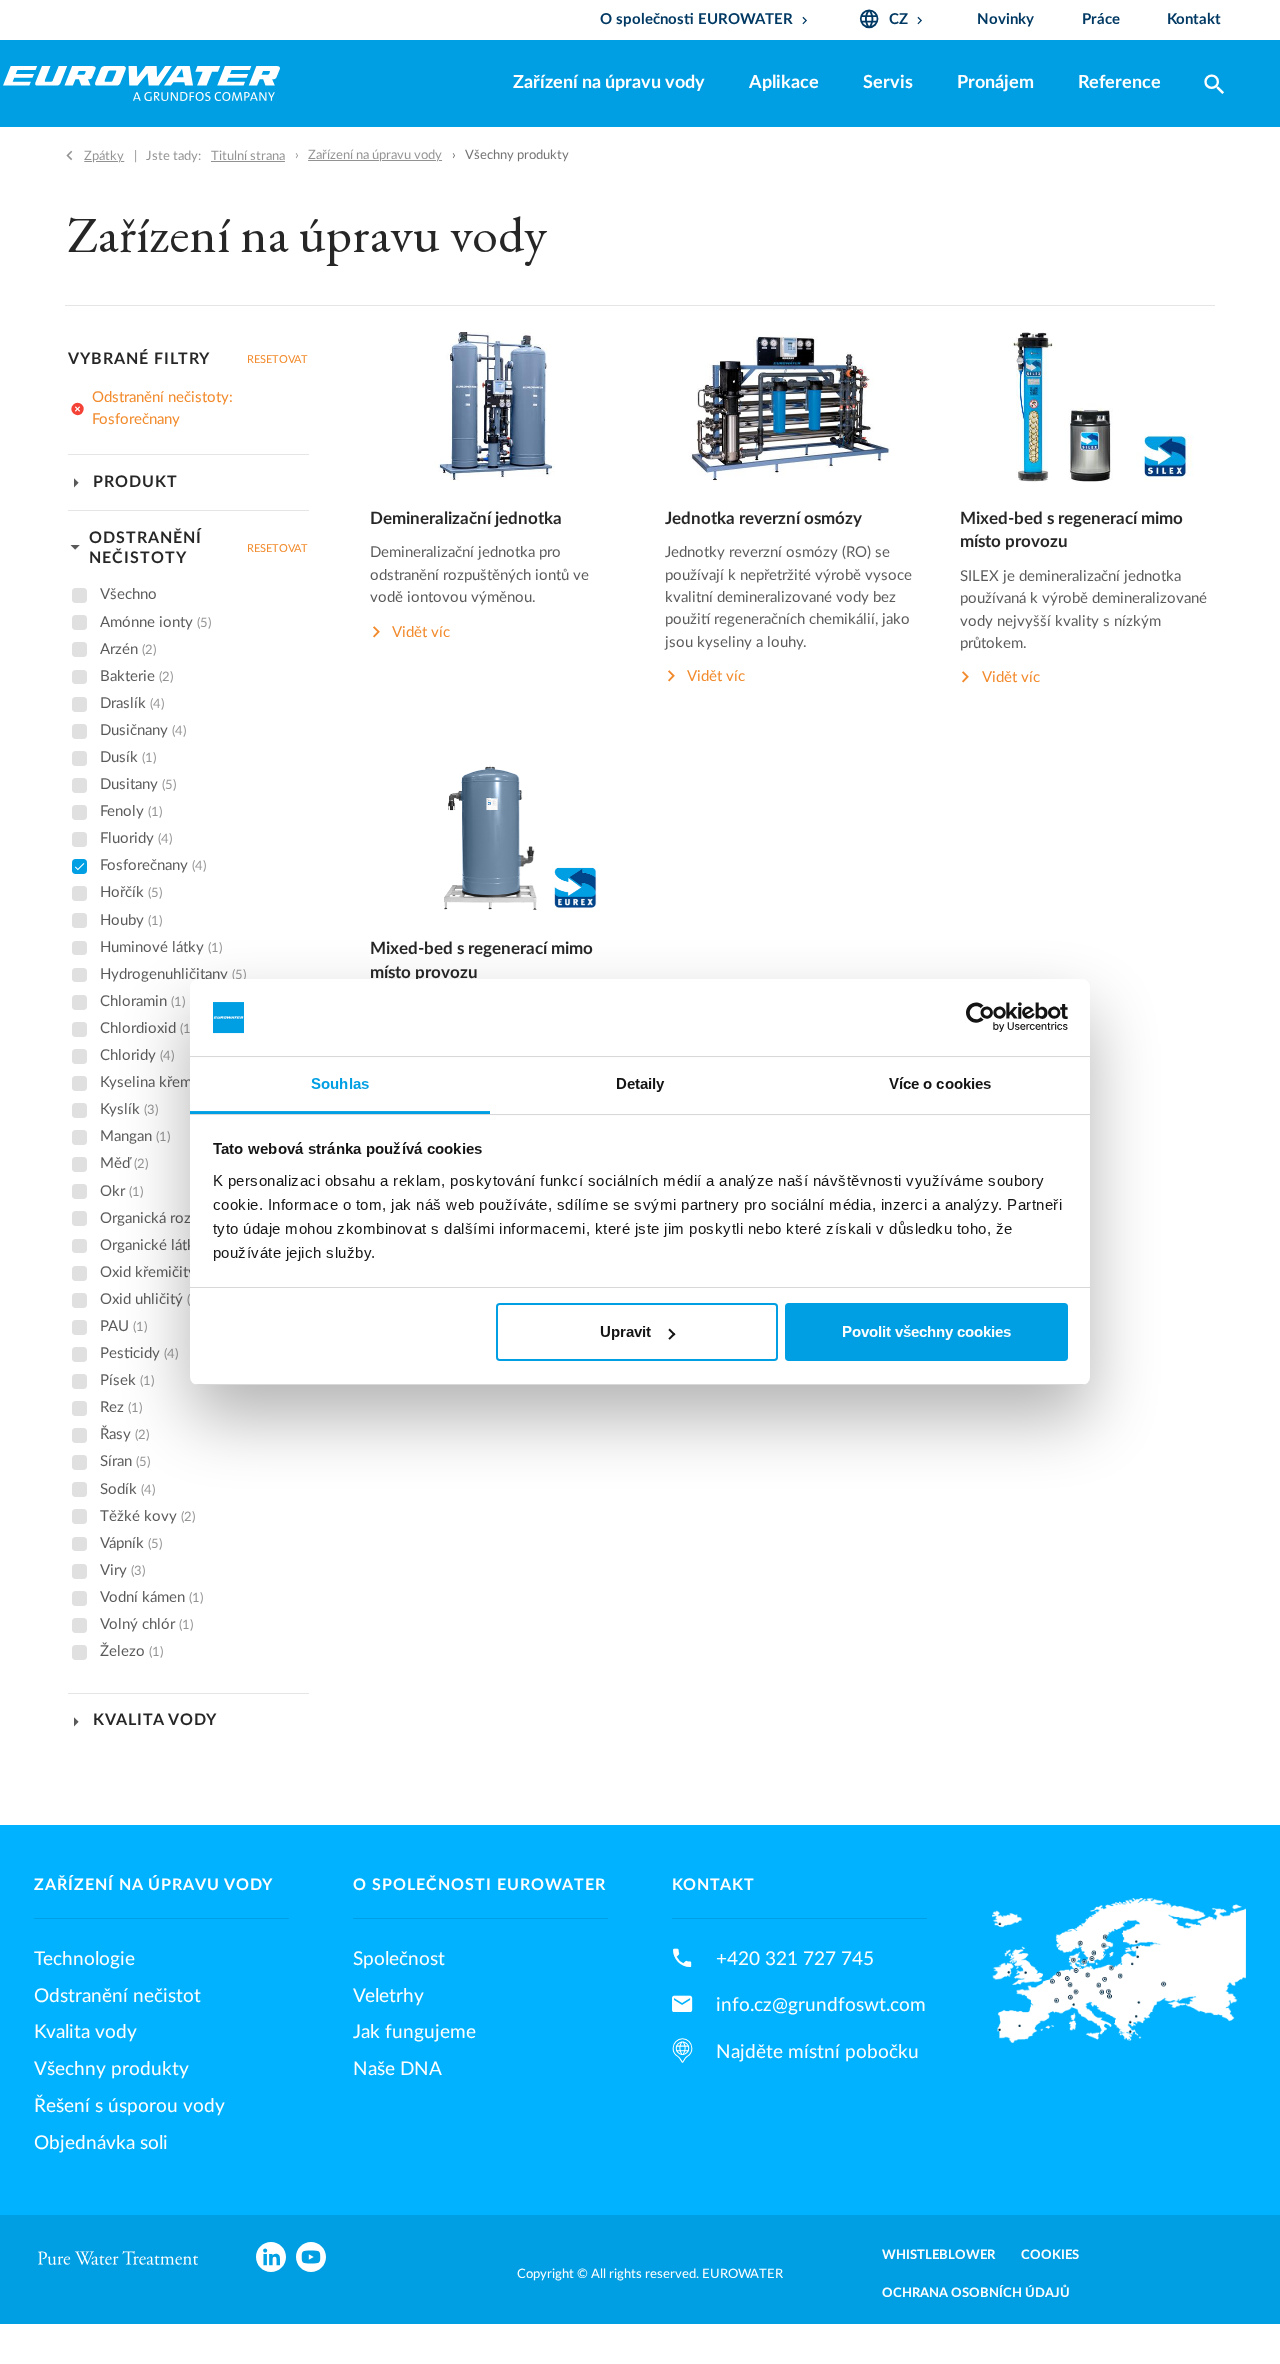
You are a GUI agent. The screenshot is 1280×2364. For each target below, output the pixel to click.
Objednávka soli (101, 2143)
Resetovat (277, 359)
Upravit (625, 1331)
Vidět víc (421, 632)
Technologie (84, 1959)
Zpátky (104, 156)
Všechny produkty (111, 2069)
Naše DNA (397, 2069)
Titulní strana (248, 156)
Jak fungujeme (414, 2032)
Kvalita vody (85, 2032)
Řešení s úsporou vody (129, 2106)
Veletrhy (388, 1996)
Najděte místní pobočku (817, 2052)
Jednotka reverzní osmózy (763, 519)
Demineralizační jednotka (466, 519)
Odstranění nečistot (117, 1996)
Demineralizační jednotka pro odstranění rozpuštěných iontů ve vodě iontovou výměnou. (479, 575)
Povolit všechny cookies (926, 1331)
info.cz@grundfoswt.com (821, 2005)
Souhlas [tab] (340, 1083)
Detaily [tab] (640, 1083)
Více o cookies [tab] (940, 1083)
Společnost (399, 1959)
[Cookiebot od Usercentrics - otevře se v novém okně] (980, 1018)
